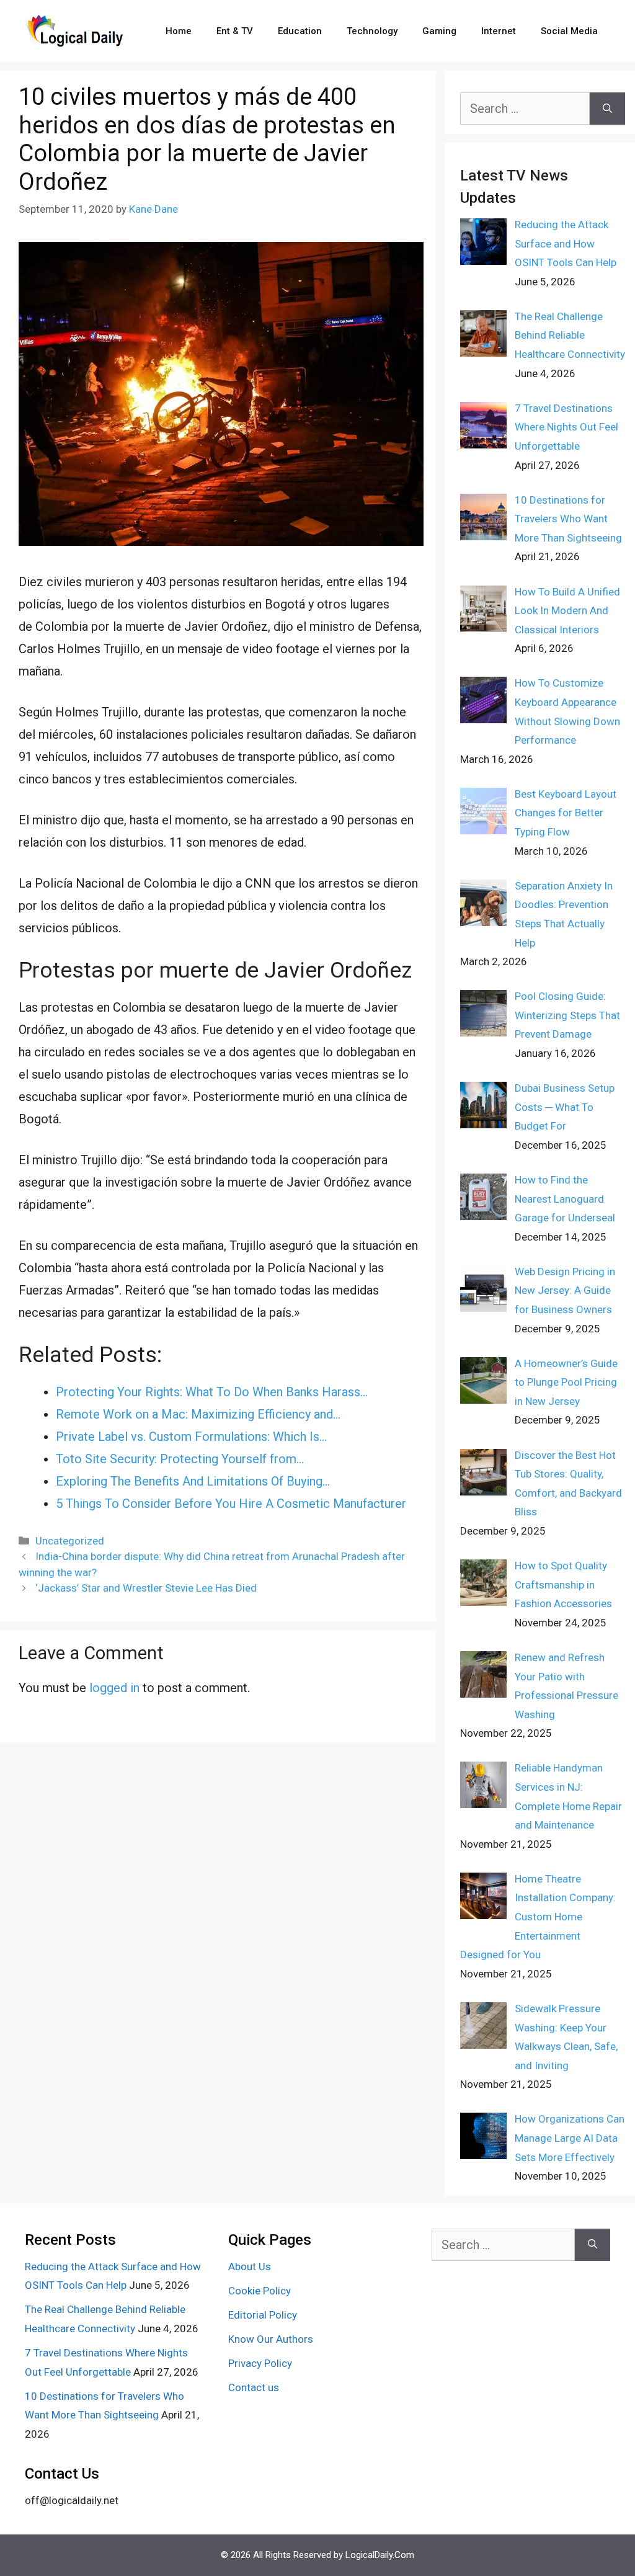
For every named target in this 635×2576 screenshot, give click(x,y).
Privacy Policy (260, 2363)
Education (300, 31)
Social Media (569, 31)
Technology (372, 31)
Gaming (439, 31)
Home (179, 31)
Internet (499, 31)
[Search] (607, 109)
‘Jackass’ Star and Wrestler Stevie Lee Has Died (146, 1588)
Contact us (254, 2387)
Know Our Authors (271, 2339)
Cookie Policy (260, 2291)
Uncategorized (70, 1541)
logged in (114, 1688)
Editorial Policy (263, 2315)
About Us (250, 2266)
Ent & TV (235, 31)
